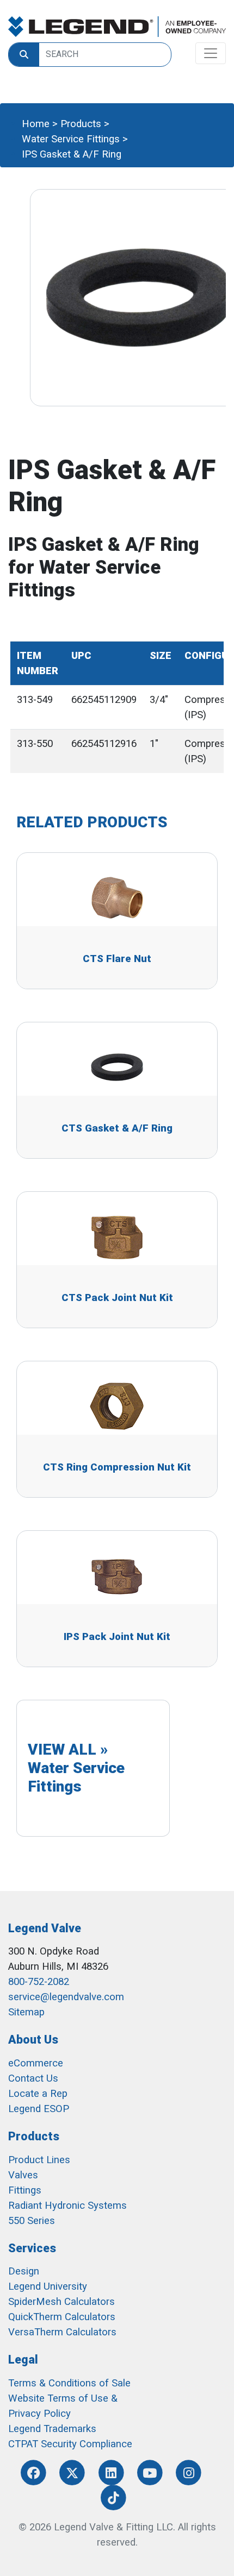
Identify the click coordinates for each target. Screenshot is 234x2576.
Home (36, 124)
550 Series (32, 2221)
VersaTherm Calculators (62, 2332)
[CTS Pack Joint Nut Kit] (117, 1236)
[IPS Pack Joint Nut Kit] (117, 1575)
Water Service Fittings (71, 139)
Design (24, 2271)
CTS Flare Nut (117, 959)
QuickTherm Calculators (62, 2317)
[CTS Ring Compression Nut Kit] (117, 1406)
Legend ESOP (39, 2109)
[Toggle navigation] (211, 53)
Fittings (25, 2190)
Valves (23, 2175)
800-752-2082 (39, 1982)
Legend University (48, 2286)
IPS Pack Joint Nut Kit (117, 1637)
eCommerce (36, 2063)
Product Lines (39, 2160)
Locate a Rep (38, 2094)
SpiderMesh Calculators (61, 2302)
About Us (33, 2040)
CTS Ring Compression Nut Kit (117, 1467)
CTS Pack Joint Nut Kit (117, 1298)
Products (81, 124)
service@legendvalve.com (66, 1997)
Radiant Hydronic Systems (67, 2206)
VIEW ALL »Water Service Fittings (76, 1768)
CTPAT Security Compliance (70, 2444)
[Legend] (117, 27)
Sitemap (26, 2012)
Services (32, 2248)
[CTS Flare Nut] (117, 897)
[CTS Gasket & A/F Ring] (117, 1067)
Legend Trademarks (52, 2429)
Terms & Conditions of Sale (69, 2383)
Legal (23, 2360)
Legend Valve (45, 1928)
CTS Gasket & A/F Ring (117, 1128)
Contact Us (33, 2078)
